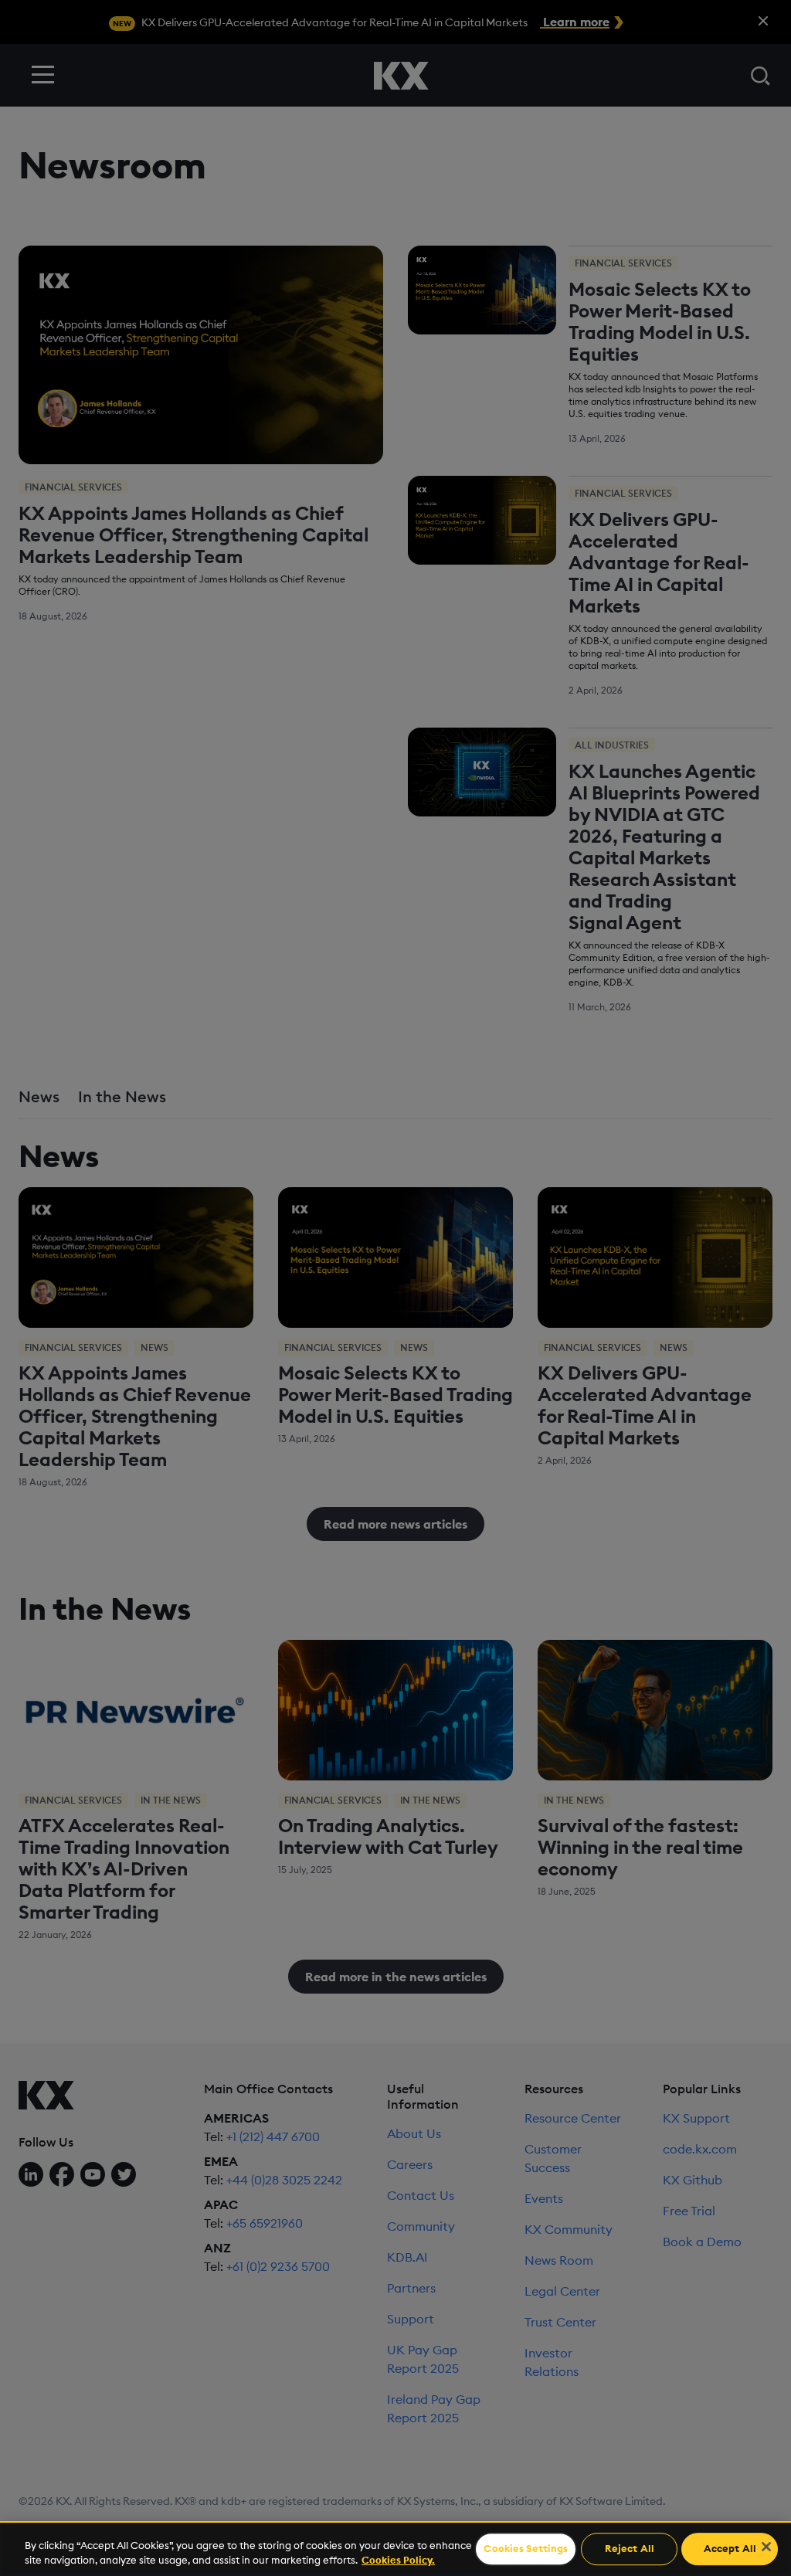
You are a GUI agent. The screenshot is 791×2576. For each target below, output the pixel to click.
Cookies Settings (526, 2549)
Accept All (730, 2549)
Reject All (630, 2549)
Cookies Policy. (398, 2560)
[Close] (766, 2547)
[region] (395, 2549)
